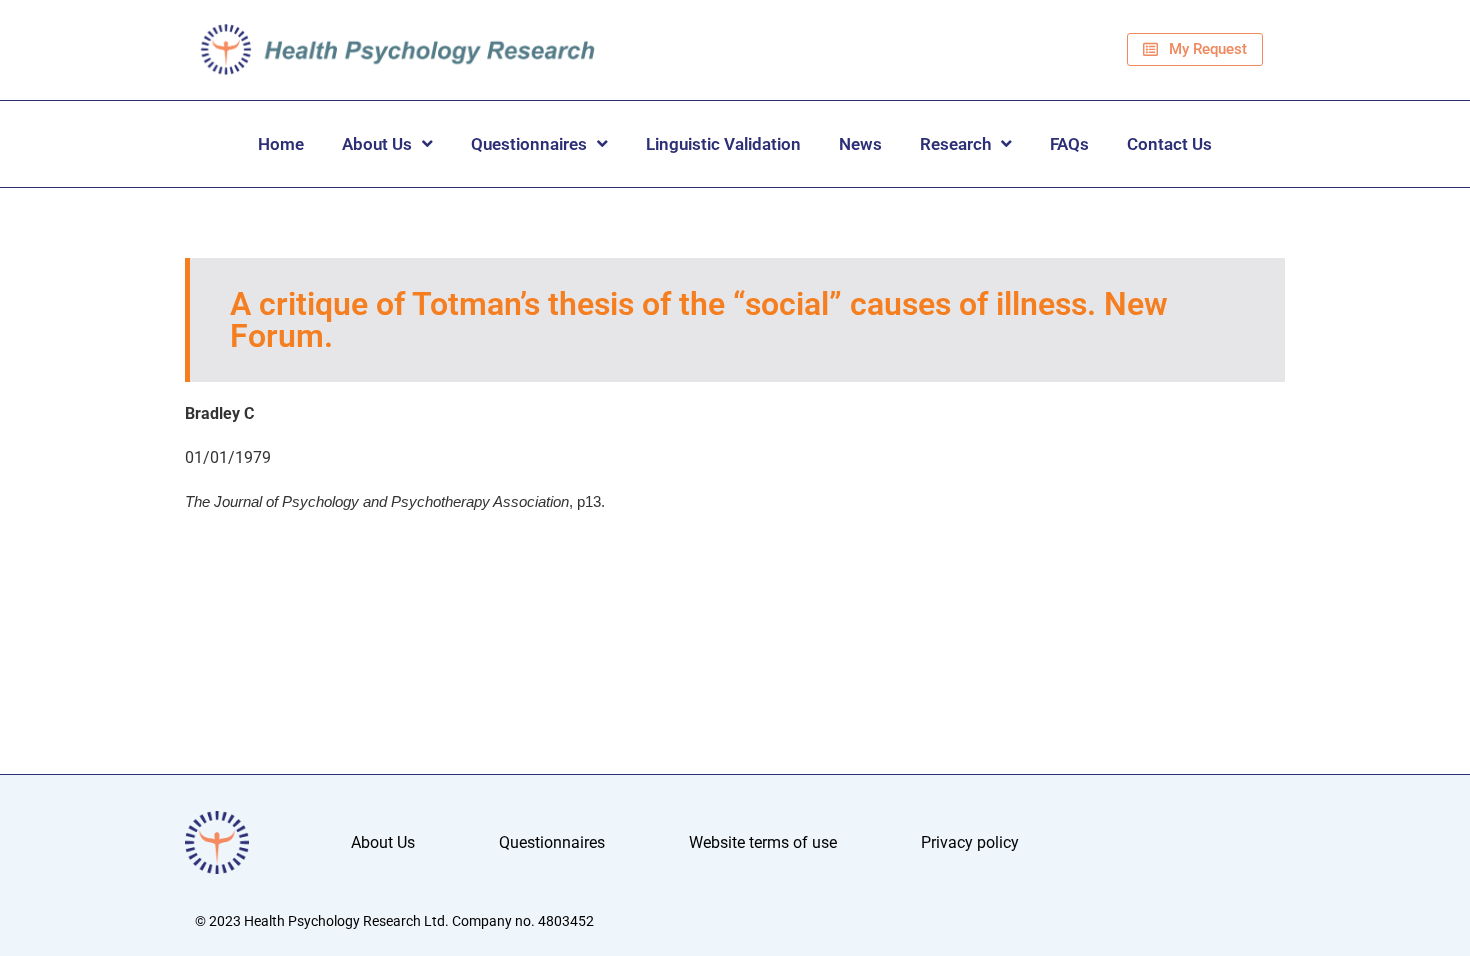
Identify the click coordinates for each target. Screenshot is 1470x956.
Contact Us (1169, 144)
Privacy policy (970, 842)
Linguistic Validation (723, 144)
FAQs (1069, 144)
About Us (377, 144)
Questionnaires (529, 144)
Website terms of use (763, 842)
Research (955, 144)
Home (281, 144)
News (860, 144)
